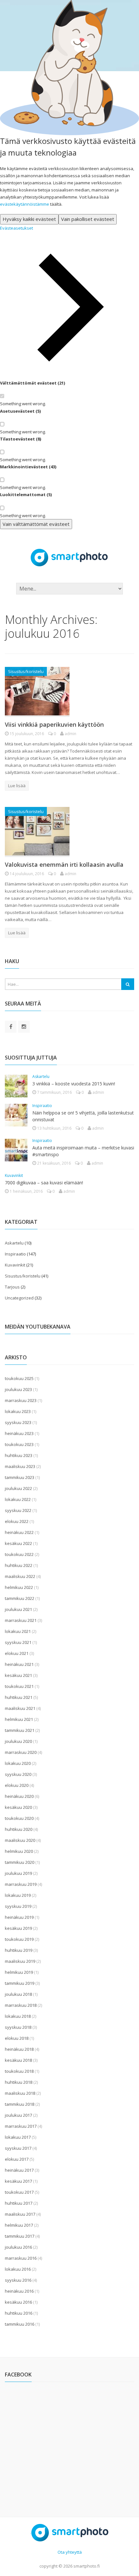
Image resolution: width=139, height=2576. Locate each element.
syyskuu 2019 (18, 1906)
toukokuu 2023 (19, 1444)
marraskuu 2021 (21, 1620)
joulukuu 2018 (18, 1994)
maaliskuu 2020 (20, 1840)
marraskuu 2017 (21, 2126)
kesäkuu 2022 (18, 1543)
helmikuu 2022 (19, 1587)
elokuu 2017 (17, 2159)
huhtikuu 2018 (19, 2082)
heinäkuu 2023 (19, 1433)
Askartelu (41, 1076)
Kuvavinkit (14, 1175)
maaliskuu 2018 (20, 2093)
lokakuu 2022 (18, 1499)
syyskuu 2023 (18, 1422)
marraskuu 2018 (21, 2005)
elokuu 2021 (17, 1653)
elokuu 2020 (17, 1785)
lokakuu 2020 (18, 1763)
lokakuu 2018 (18, 2016)
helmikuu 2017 (19, 2225)
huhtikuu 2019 (19, 1950)
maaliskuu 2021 (20, 1708)
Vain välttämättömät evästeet (36, 524)
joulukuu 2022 (18, 1488)
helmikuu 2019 (19, 1972)
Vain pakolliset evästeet (88, 219)
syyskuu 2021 (18, 1642)
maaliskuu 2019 (20, 1961)
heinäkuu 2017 (19, 2170)
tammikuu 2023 (20, 1477)
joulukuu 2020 (18, 1741)
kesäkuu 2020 (18, 1807)
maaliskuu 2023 (20, 1466)
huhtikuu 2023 (19, 1455)
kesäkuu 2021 (18, 1675)
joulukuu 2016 (18, 2247)
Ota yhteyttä (70, 2552)
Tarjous (12, 1287)
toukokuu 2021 (19, 1686)
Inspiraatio (42, 1106)
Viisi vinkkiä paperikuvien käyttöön (54, 724)
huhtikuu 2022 (19, 1565)
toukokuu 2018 (19, 2071)
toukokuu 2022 (19, 1554)
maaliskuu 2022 (20, 1576)
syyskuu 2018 (18, 2027)
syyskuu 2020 (18, 1774)
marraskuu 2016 (21, 2258)
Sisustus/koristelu (26, 671)
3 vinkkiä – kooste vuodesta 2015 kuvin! (74, 1084)
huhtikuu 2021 (19, 1697)
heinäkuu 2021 (19, 1664)
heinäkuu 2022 (19, 1532)
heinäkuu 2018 (19, 2049)
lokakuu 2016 (18, 2269)
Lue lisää (17, 786)
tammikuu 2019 (20, 1983)
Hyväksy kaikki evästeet (29, 219)
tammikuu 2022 (20, 1598)
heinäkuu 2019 (19, 1917)
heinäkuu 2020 (19, 1796)
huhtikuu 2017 (19, 2203)
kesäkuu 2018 (18, 2060)
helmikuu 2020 (19, 1851)
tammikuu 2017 (20, 2236)
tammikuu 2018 (20, 2104)
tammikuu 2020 (20, 1862)
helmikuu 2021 (19, 1719)
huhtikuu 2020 (19, 1829)
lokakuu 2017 (18, 2137)
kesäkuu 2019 (18, 1928)
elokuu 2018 (17, 2038)
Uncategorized (19, 1298)
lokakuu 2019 (18, 1895)
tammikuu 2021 (20, 1730)
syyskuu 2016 (18, 2280)
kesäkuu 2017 (18, 2181)
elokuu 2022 (17, 1521)
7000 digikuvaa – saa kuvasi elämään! (44, 1183)
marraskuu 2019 (21, 1884)
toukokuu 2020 (19, 1818)
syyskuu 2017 (18, 2148)
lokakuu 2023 (18, 1411)
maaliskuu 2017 (20, 2214)
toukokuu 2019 (19, 1939)
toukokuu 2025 (19, 1378)
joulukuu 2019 (18, 1873)
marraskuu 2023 (21, 1400)
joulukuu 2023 (18, 1389)
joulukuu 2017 (18, 2115)
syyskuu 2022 (18, 1510)
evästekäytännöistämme (25, 204)
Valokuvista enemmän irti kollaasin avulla (64, 864)
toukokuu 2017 (19, 2192)
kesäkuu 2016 (18, 2302)
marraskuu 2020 (21, 1752)
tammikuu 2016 (20, 2324)
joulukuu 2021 (18, 1609)
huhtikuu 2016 (19, 2313)
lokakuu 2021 (18, 1631)
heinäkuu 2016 (19, 2291)
